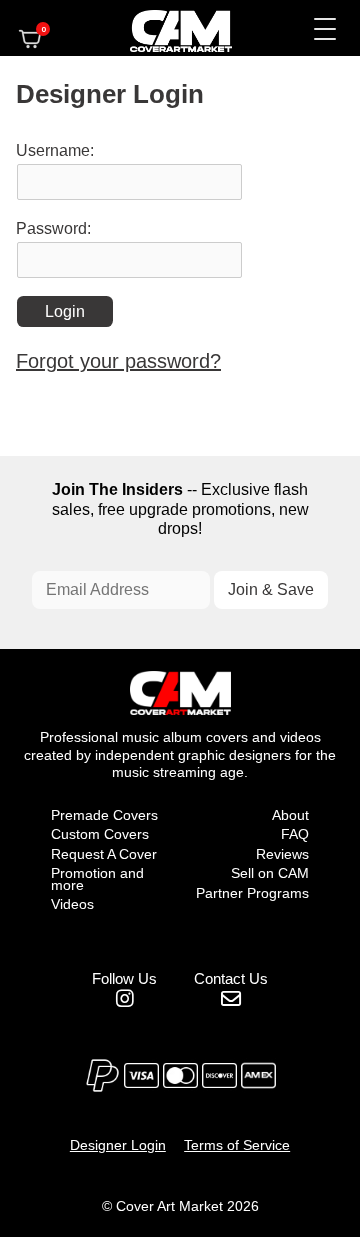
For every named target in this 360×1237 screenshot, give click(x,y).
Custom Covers (100, 834)
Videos (72, 904)
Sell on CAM (270, 873)
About (290, 815)
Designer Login (118, 1145)
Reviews (282, 854)
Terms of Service (237, 1145)
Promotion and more (97, 879)
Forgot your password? (118, 361)
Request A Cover (104, 854)
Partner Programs (252, 893)
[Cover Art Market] (164, 28)
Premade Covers (104, 815)
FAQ (295, 834)
